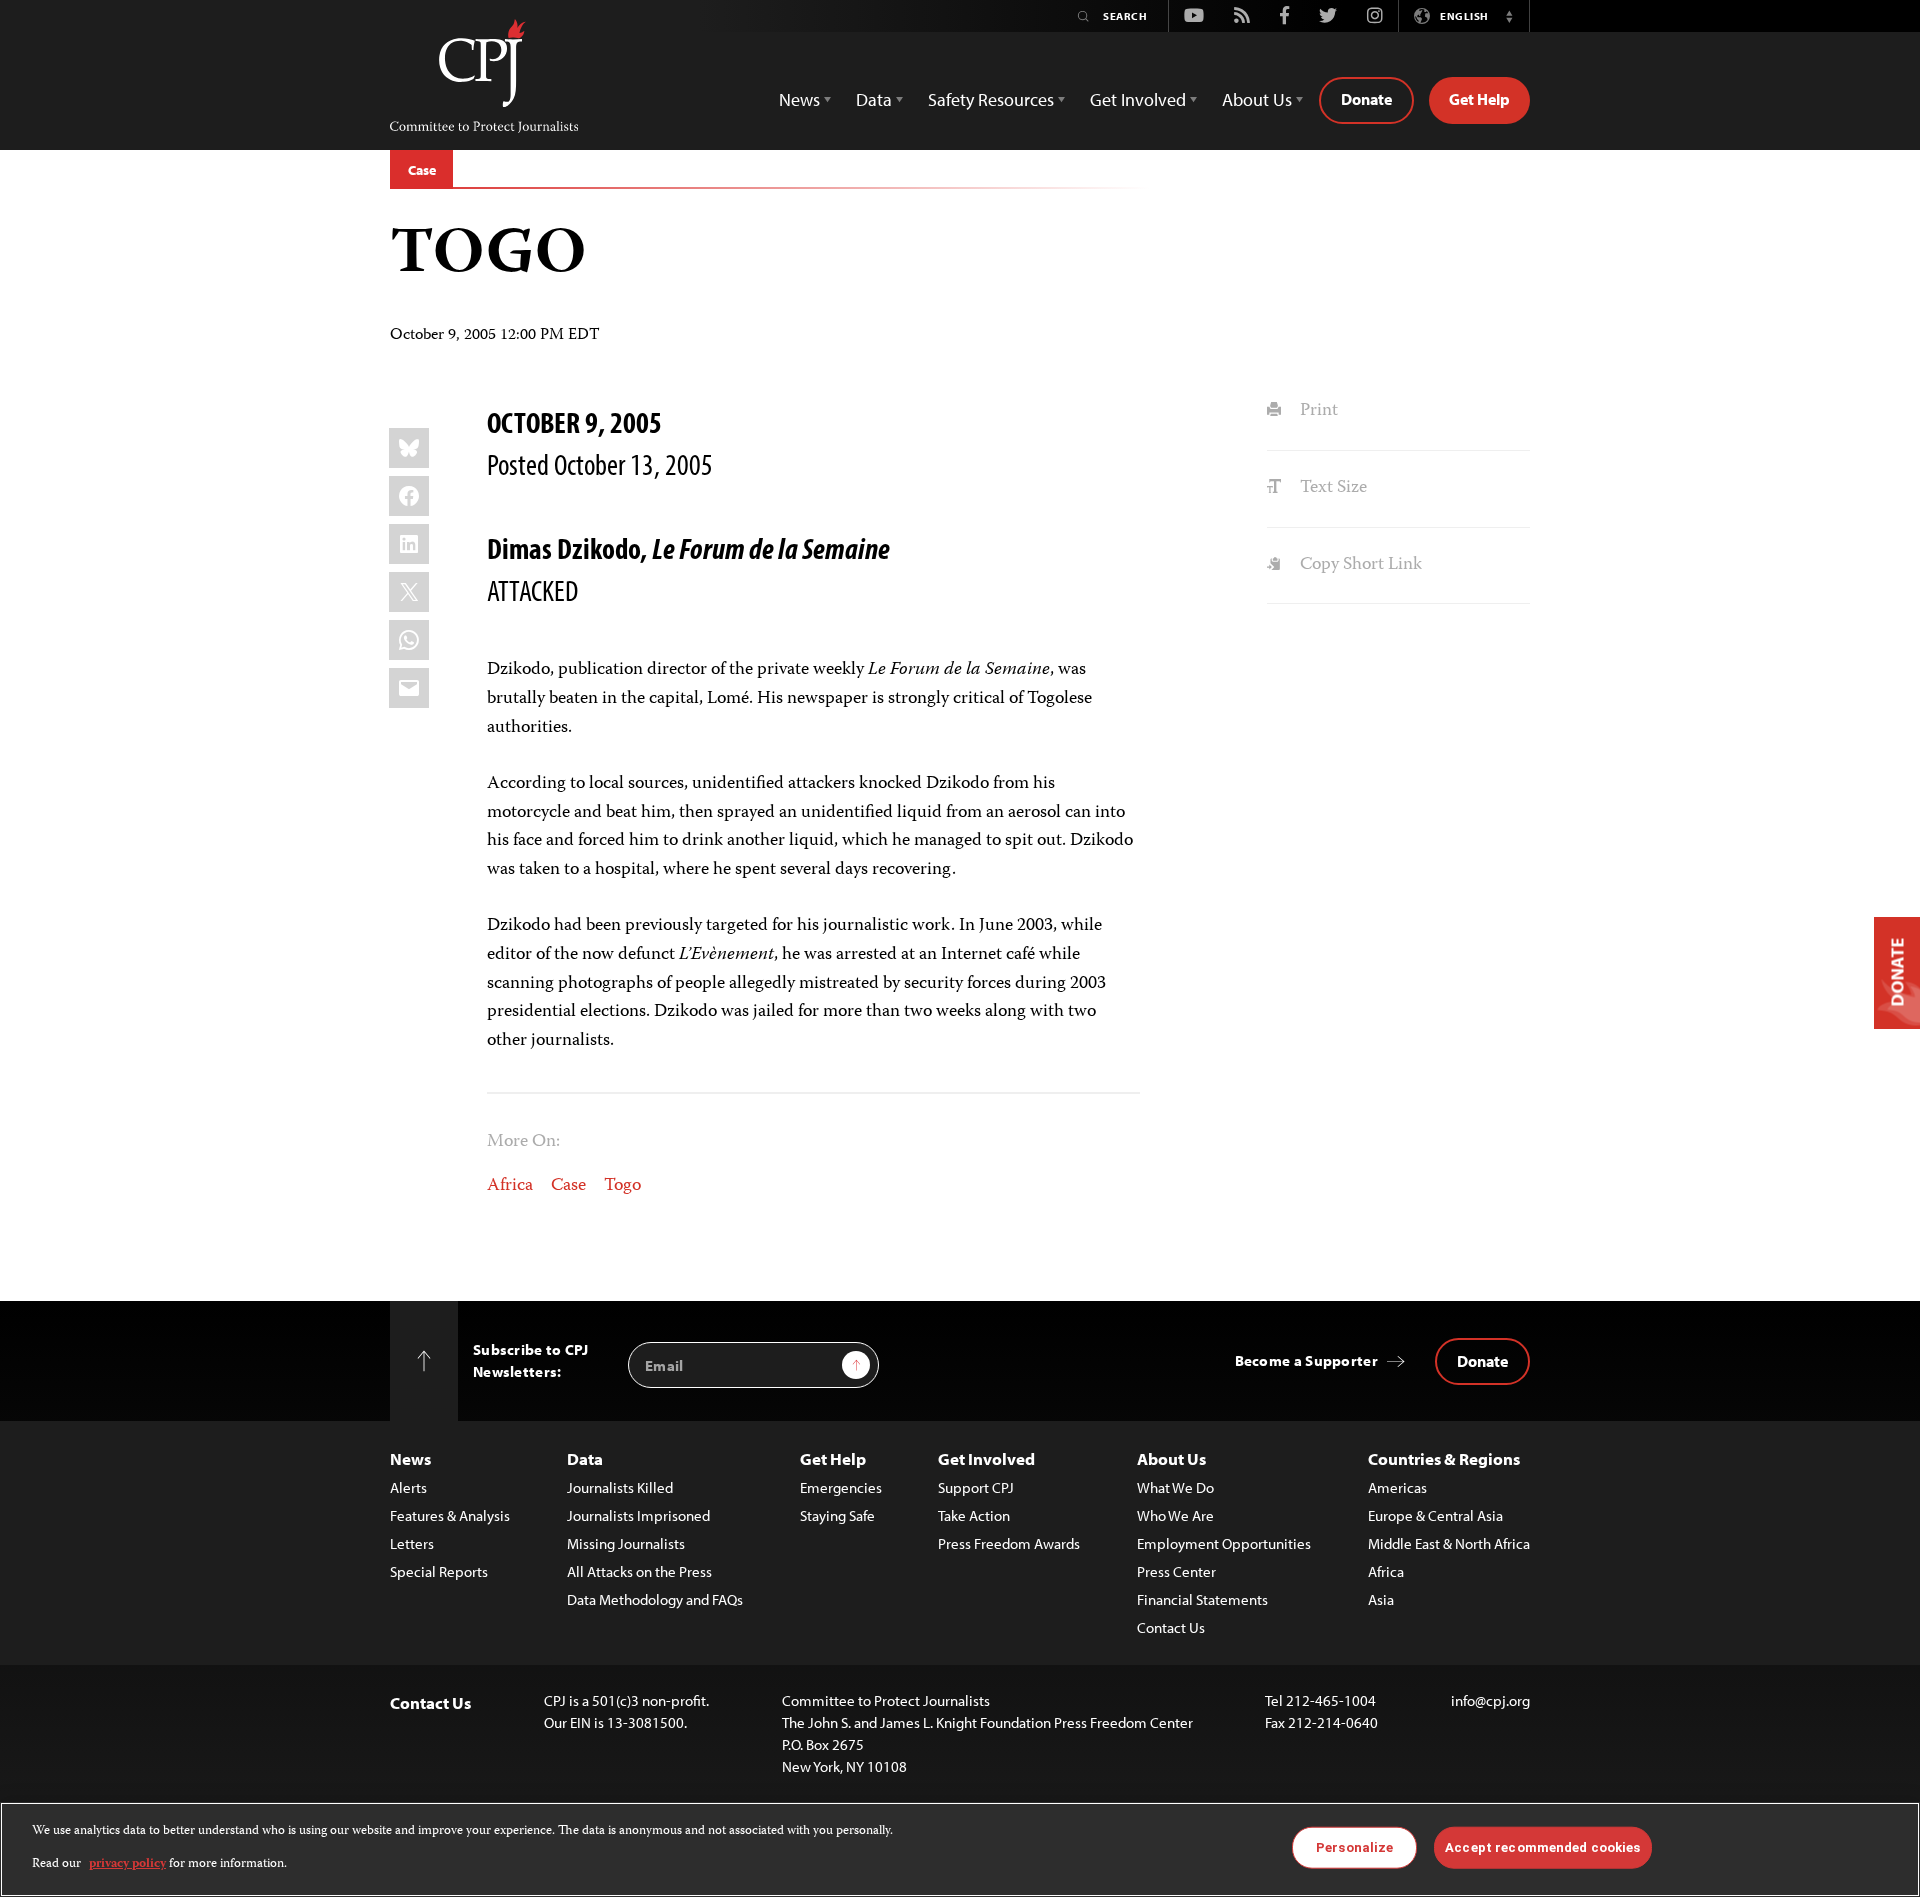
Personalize (1354, 1847)
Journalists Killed (620, 1487)
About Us (1171, 1458)
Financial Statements (1202, 1599)
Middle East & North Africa (1449, 1543)
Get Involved (986, 1458)
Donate (1366, 99)
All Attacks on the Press (639, 1571)
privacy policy (127, 1863)
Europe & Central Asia (1435, 1515)
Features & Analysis (450, 1515)
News (410, 1458)
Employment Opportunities (1224, 1543)
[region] (960, 1849)
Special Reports (439, 1571)
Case (421, 170)
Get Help (1479, 99)
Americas (1397, 1487)
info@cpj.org (1490, 1700)
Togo (622, 1186)
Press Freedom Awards (1009, 1543)
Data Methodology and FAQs (655, 1599)
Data (585, 1458)
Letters (412, 1543)
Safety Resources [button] (991, 99)
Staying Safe (837, 1515)
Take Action (974, 1515)
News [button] (799, 99)
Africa (510, 1186)
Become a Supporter (1306, 1360)
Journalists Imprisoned (638, 1515)
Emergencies (841, 1487)
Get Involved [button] (1138, 99)
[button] (1509, 16)
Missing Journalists (626, 1543)
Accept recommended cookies (1542, 1847)
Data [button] (874, 99)
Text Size (1331, 488)
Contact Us (1171, 1627)
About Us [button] (1257, 99)
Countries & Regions (1444, 1458)
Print (1316, 411)
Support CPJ (976, 1487)
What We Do (1175, 1487)
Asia (1381, 1599)
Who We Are (1175, 1515)
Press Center (1176, 1571)
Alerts (408, 1487)
